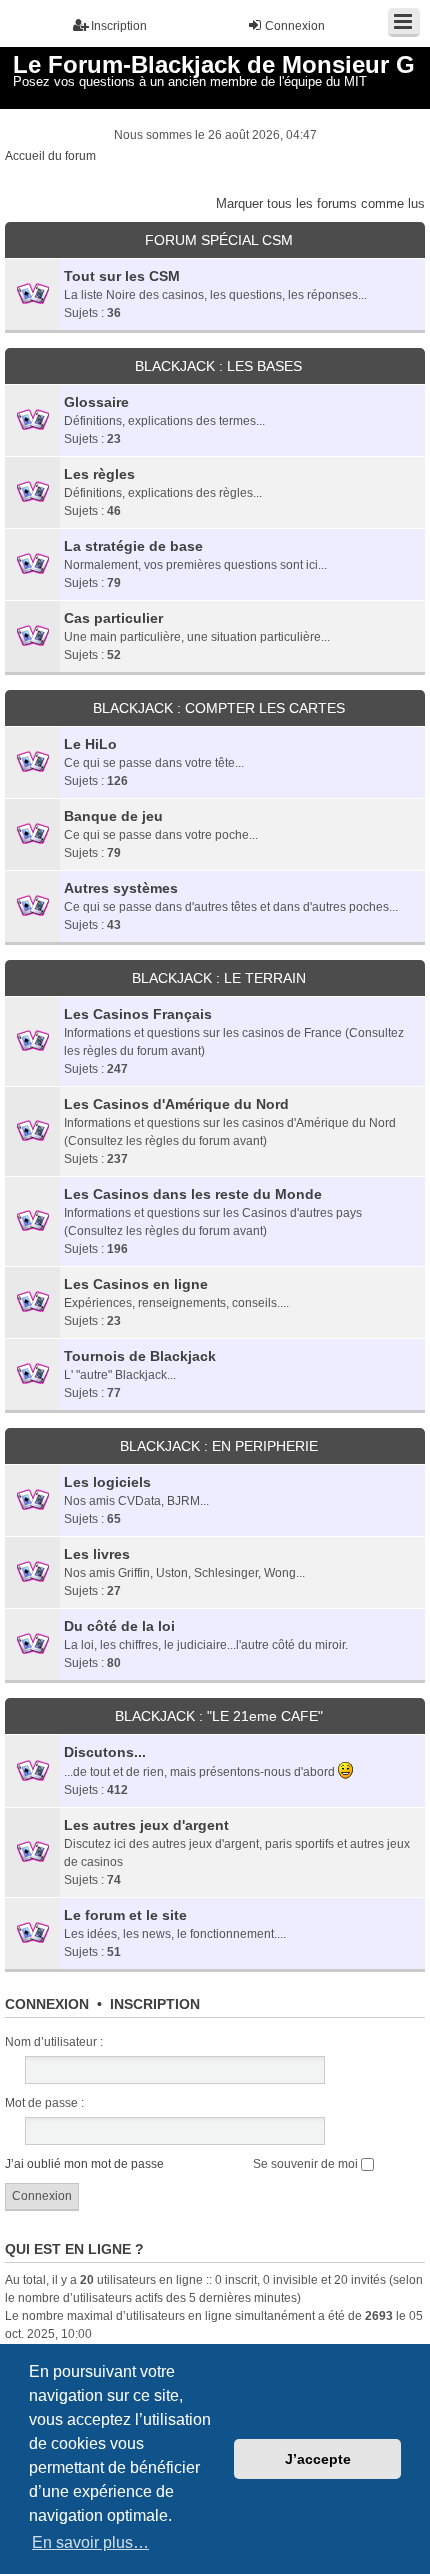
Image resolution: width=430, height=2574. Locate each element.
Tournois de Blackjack (140, 1356)
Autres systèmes (121, 888)
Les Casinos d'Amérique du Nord (176, 1104)
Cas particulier (113, 618)
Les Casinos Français (138, 1014)
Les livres (97, 1554)
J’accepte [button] (318, 2459)
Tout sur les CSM (122, 276)
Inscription (155, 2004)
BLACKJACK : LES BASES (218, 366)
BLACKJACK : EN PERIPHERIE (219, 1446)
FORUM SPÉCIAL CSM (219, 240)
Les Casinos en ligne (136, 1284)
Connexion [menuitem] (295, 26)
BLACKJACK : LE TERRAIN (219, 978)
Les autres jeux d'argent (146, 1825)
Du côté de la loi (119, 1626)
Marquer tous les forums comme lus (320, 203)
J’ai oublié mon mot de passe (84, 2164)
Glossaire (96, 402)
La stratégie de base (133, 546)
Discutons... (105, 1752)
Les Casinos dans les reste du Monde (193, 1194)
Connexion (47, 2004)
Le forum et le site (125, 1915)
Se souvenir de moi (307, 2164)
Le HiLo (90, 744)
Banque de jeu (113, 816)
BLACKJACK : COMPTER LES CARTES (219, 708)
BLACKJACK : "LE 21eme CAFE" (219, 1716)
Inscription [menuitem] (119, 26)
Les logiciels (107, 1482)
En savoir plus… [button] (90, 2542)
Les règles (99, 474)
